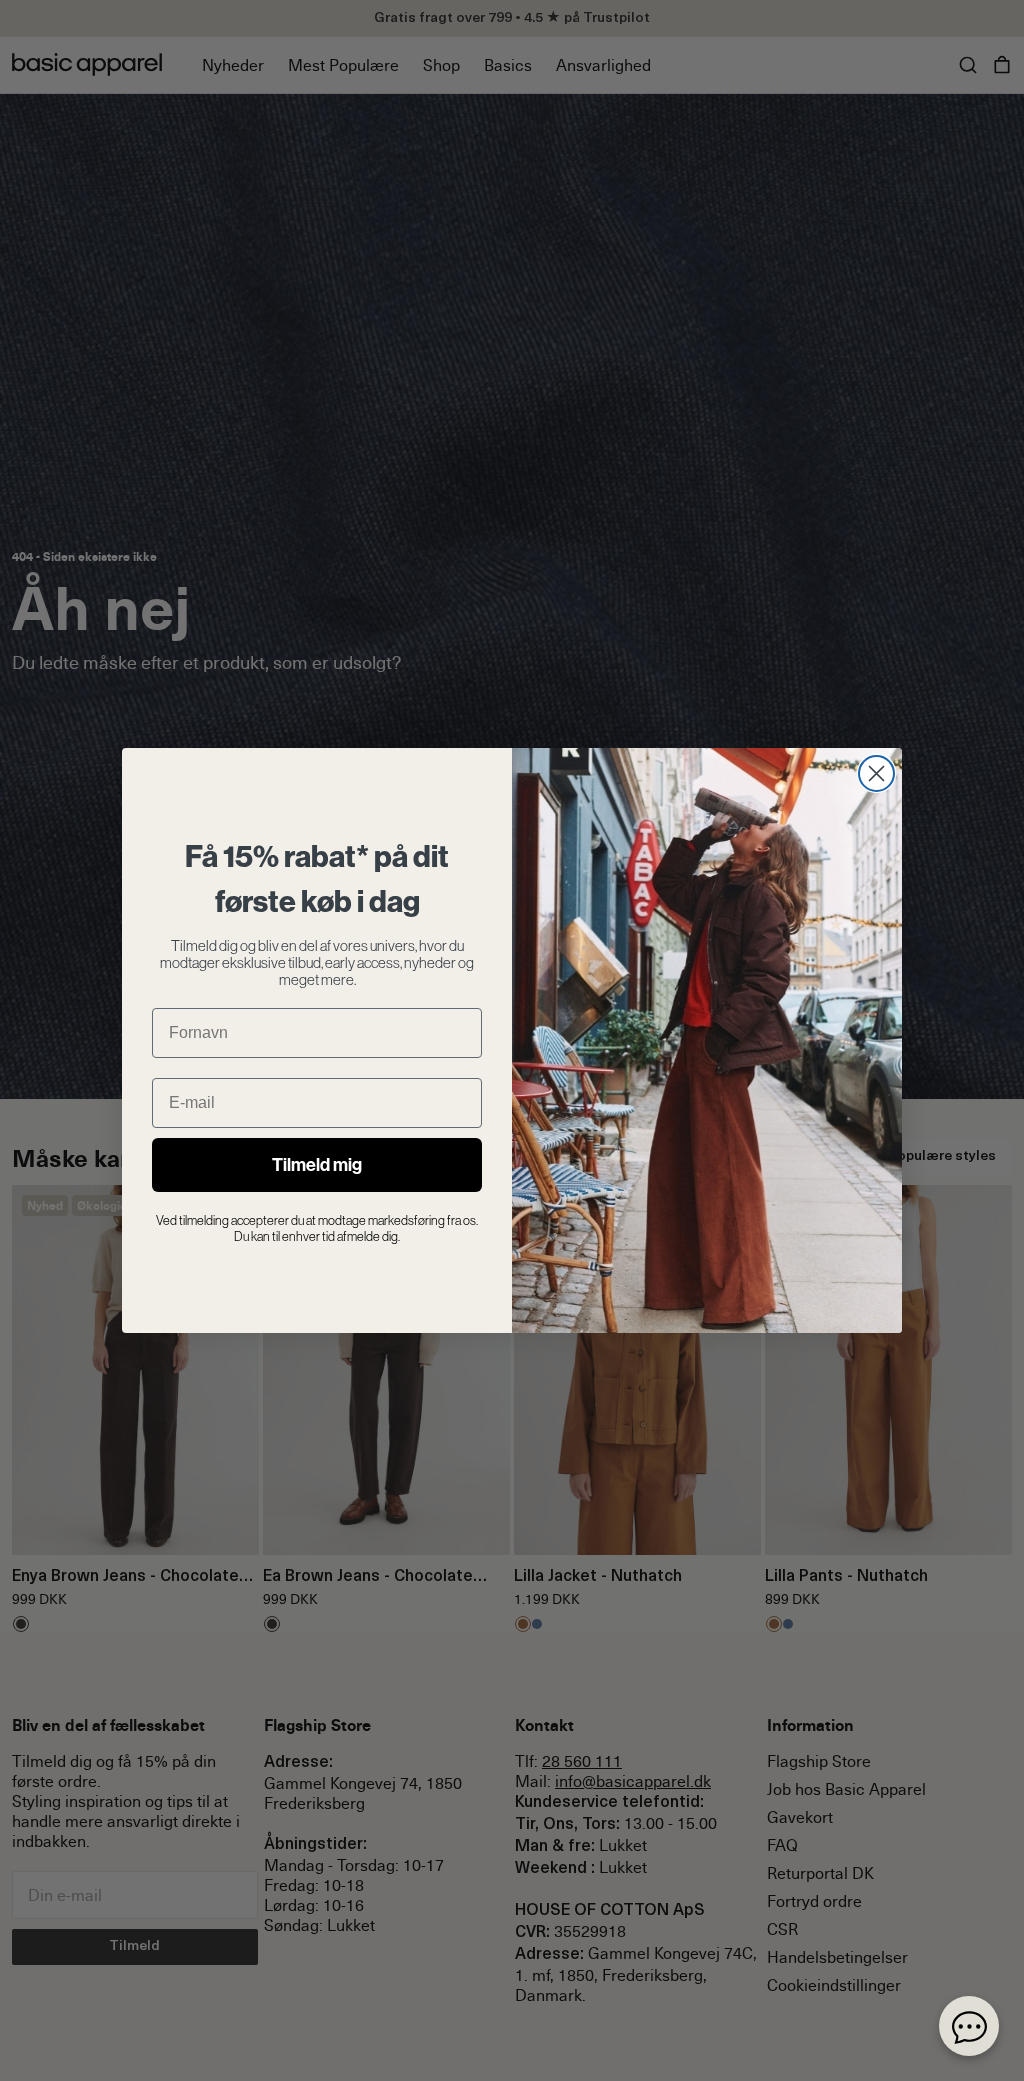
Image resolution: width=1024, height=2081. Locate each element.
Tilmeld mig (317, 1165)
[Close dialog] (876, 773)
